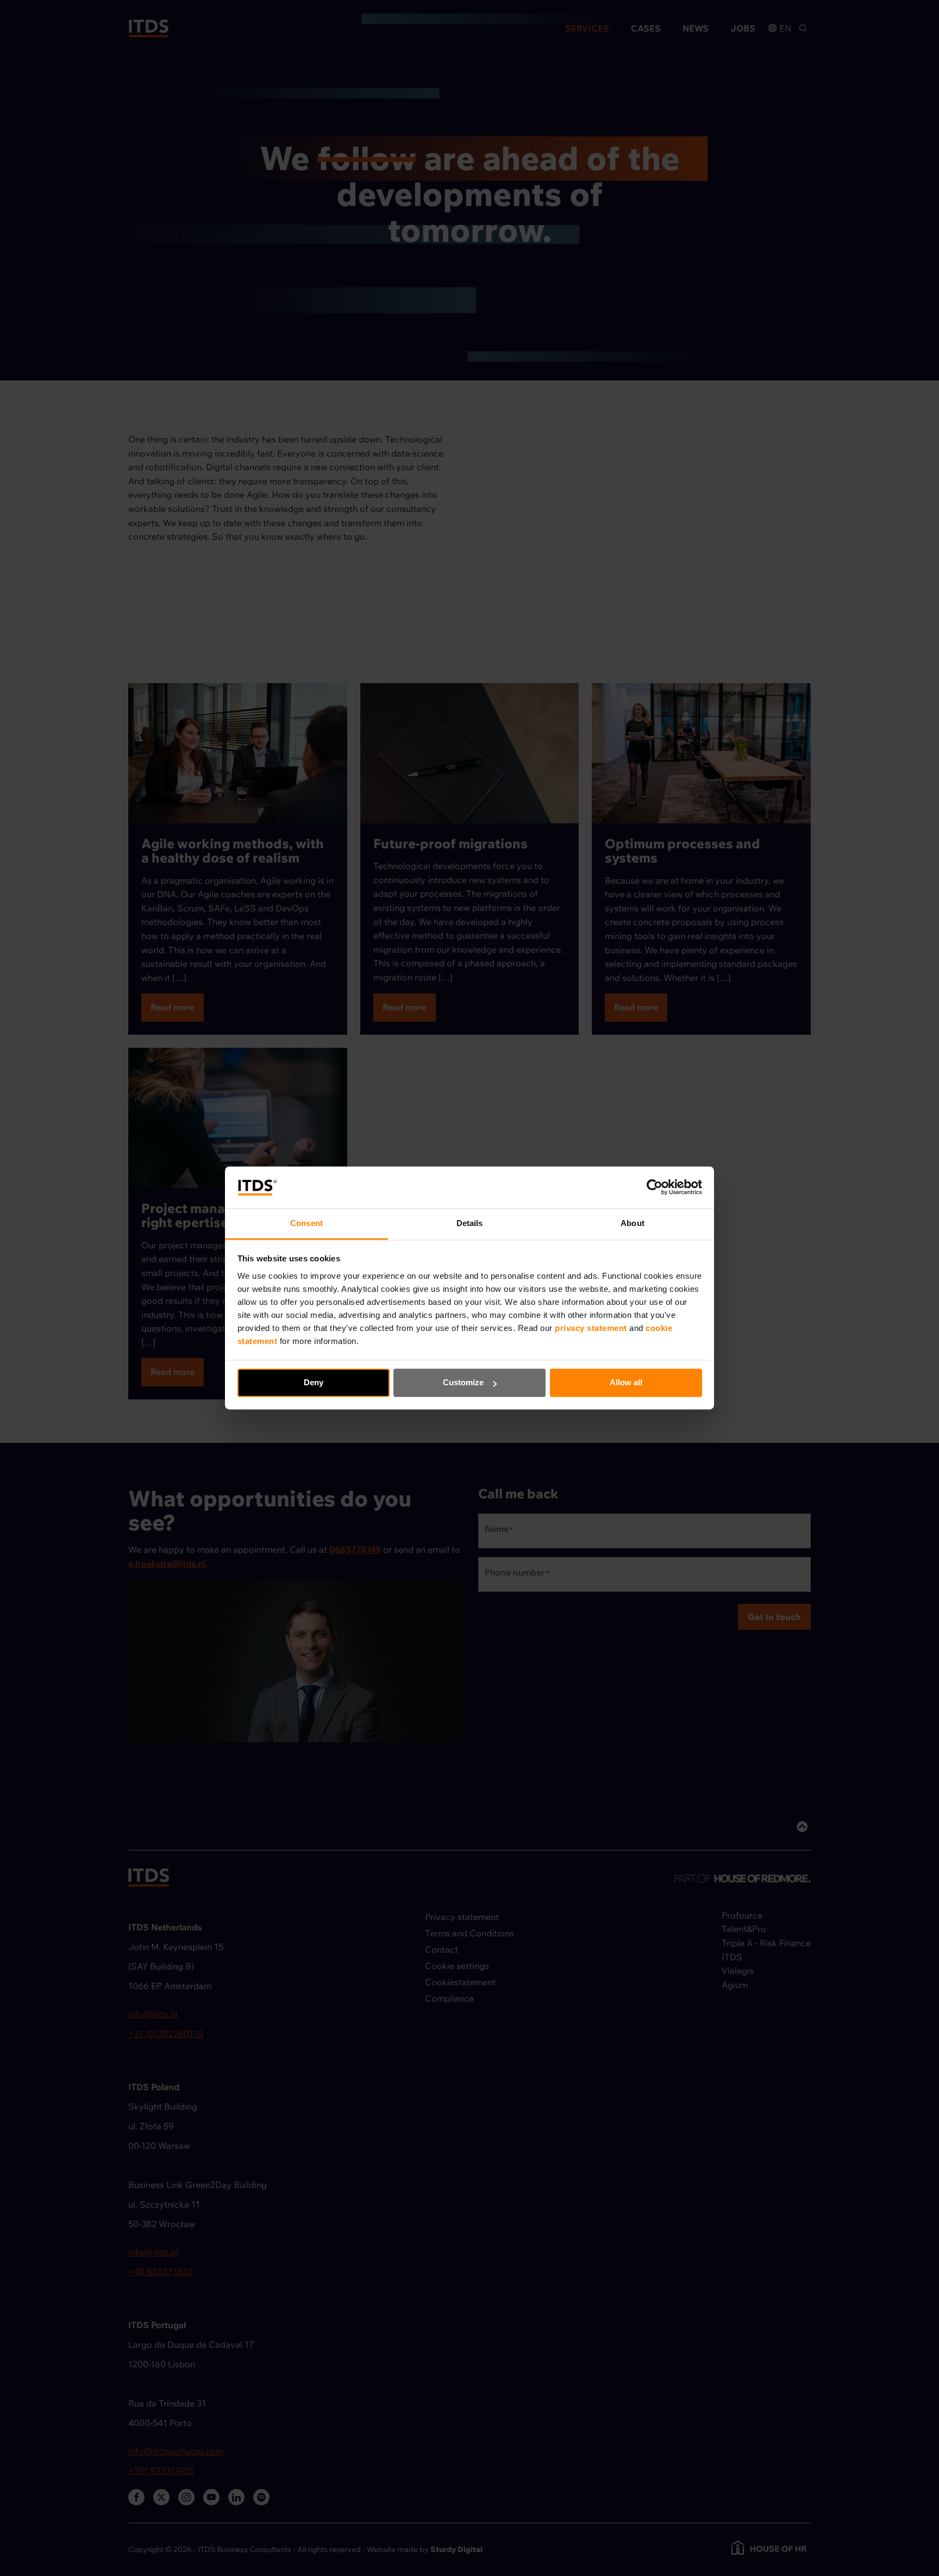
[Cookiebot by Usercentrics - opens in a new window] (655, 1187)
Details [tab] (470, 1223)
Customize (463, 1383)
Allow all (626, 1383)
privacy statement (592, 1328)
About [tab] (633, 1223)
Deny (314, 1383)
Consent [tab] (306, 1223)
